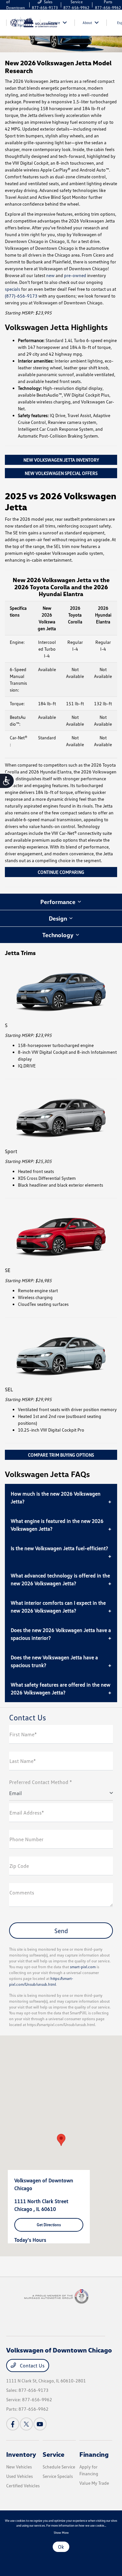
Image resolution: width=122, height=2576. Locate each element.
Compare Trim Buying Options (61, 1455)
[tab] (61, 902)
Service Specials (58, 2476)
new (50, 275)
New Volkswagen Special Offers (61, 473)
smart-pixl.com (83, 1967)
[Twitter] (26, 2424)
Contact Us (32, 2366)
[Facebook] (13, 2424)
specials (13, 289)
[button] (61, 2140)
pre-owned (75, 275)
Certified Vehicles (23, 2486)
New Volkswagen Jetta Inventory (61, 460)
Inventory (21, 2454)
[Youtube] (40, 2424)
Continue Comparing (61, 872)
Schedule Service (59, 2467)
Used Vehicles (20, 2476)
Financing (94, 2454)
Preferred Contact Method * (41, 1782)
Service (54, 2454)
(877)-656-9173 (21, 296)
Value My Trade (94, 2483)
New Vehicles (19, 2467)
